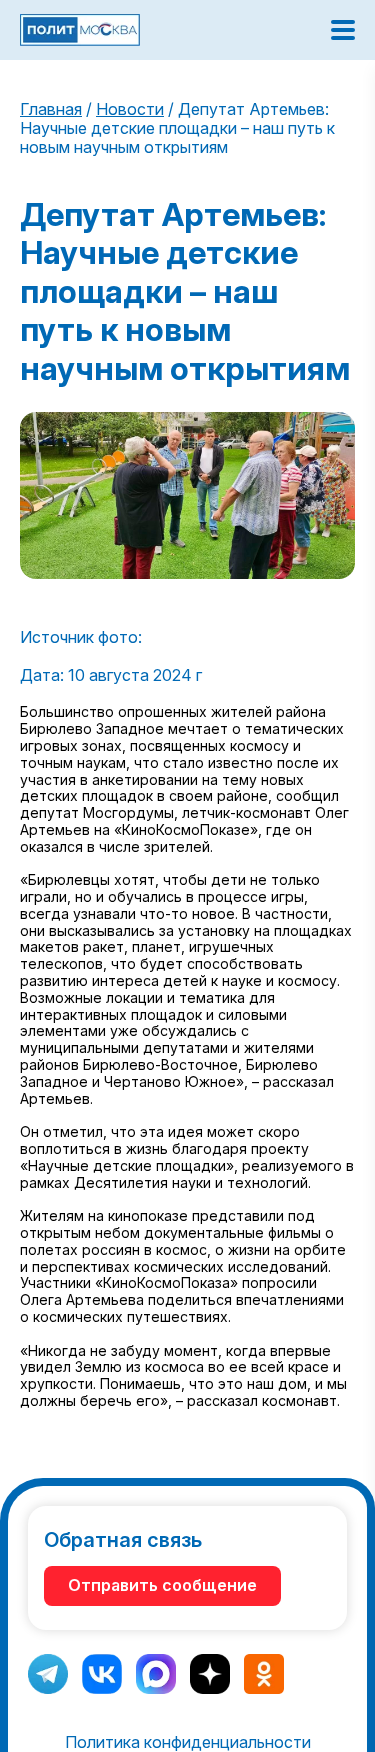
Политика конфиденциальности (188, 1742)
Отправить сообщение (162, 1585)
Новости (130, 109)
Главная (51, 109)
